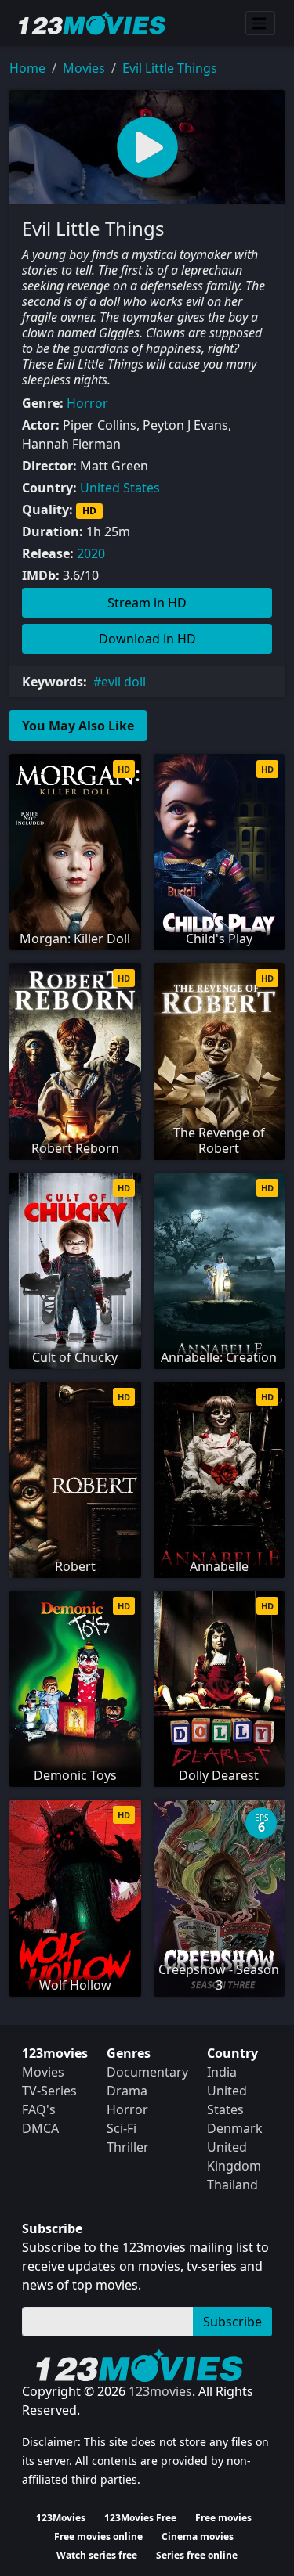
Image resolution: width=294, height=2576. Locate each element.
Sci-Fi (122, 2128)
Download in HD (147, 639)
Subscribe (232, 2322)
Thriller (128, 2147)
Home (27, 68)
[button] (147, 147)
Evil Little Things (170, 68)
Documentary (147, 2072)
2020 (91, 553)
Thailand (232, 2185)
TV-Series (49, 2091)
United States (120, 488)
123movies (160, 2391)
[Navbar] (260, 23)
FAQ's (39, 2109)
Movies (84, 68)
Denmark (235, 2128)
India (222, 2072)
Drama (127, 2091)
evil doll (123, 682)
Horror (87, 403)
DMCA (40, 2128)
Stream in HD (147, 603)
